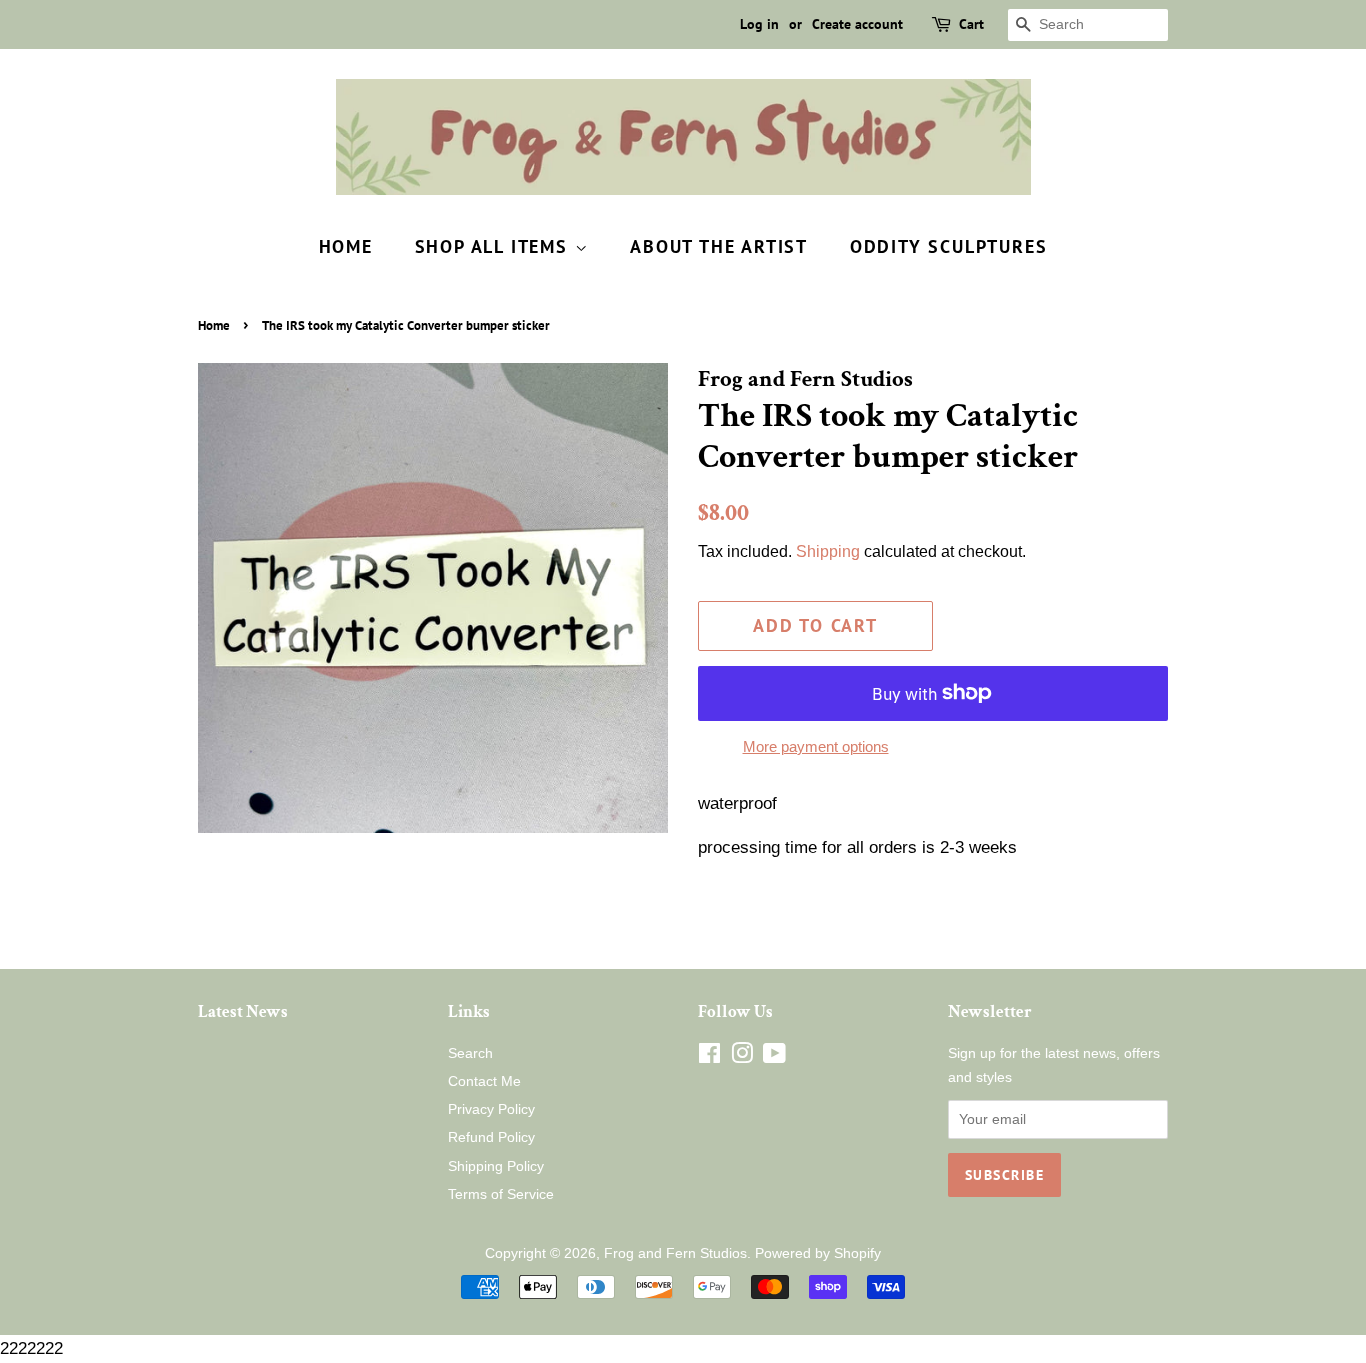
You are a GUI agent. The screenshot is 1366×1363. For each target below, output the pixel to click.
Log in (759, 24)
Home (346, 246)
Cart (971, 24)
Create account (857, 24)
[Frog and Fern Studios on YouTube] (774, 1057)
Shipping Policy (496, 1166)
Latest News (243, 1012)
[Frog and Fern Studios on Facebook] (709, 1057)
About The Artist (719, 246)
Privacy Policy (491, 1109)
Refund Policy (491, 1137)
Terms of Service (501, 1194)
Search (470, 1053)
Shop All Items (495, 246)
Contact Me (484, 1081)
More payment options (816, 746)
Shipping (828, 551)
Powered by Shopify (818, 1253)
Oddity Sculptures (949, 246)
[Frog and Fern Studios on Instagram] (742, 1057)
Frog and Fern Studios (675, 1253)
